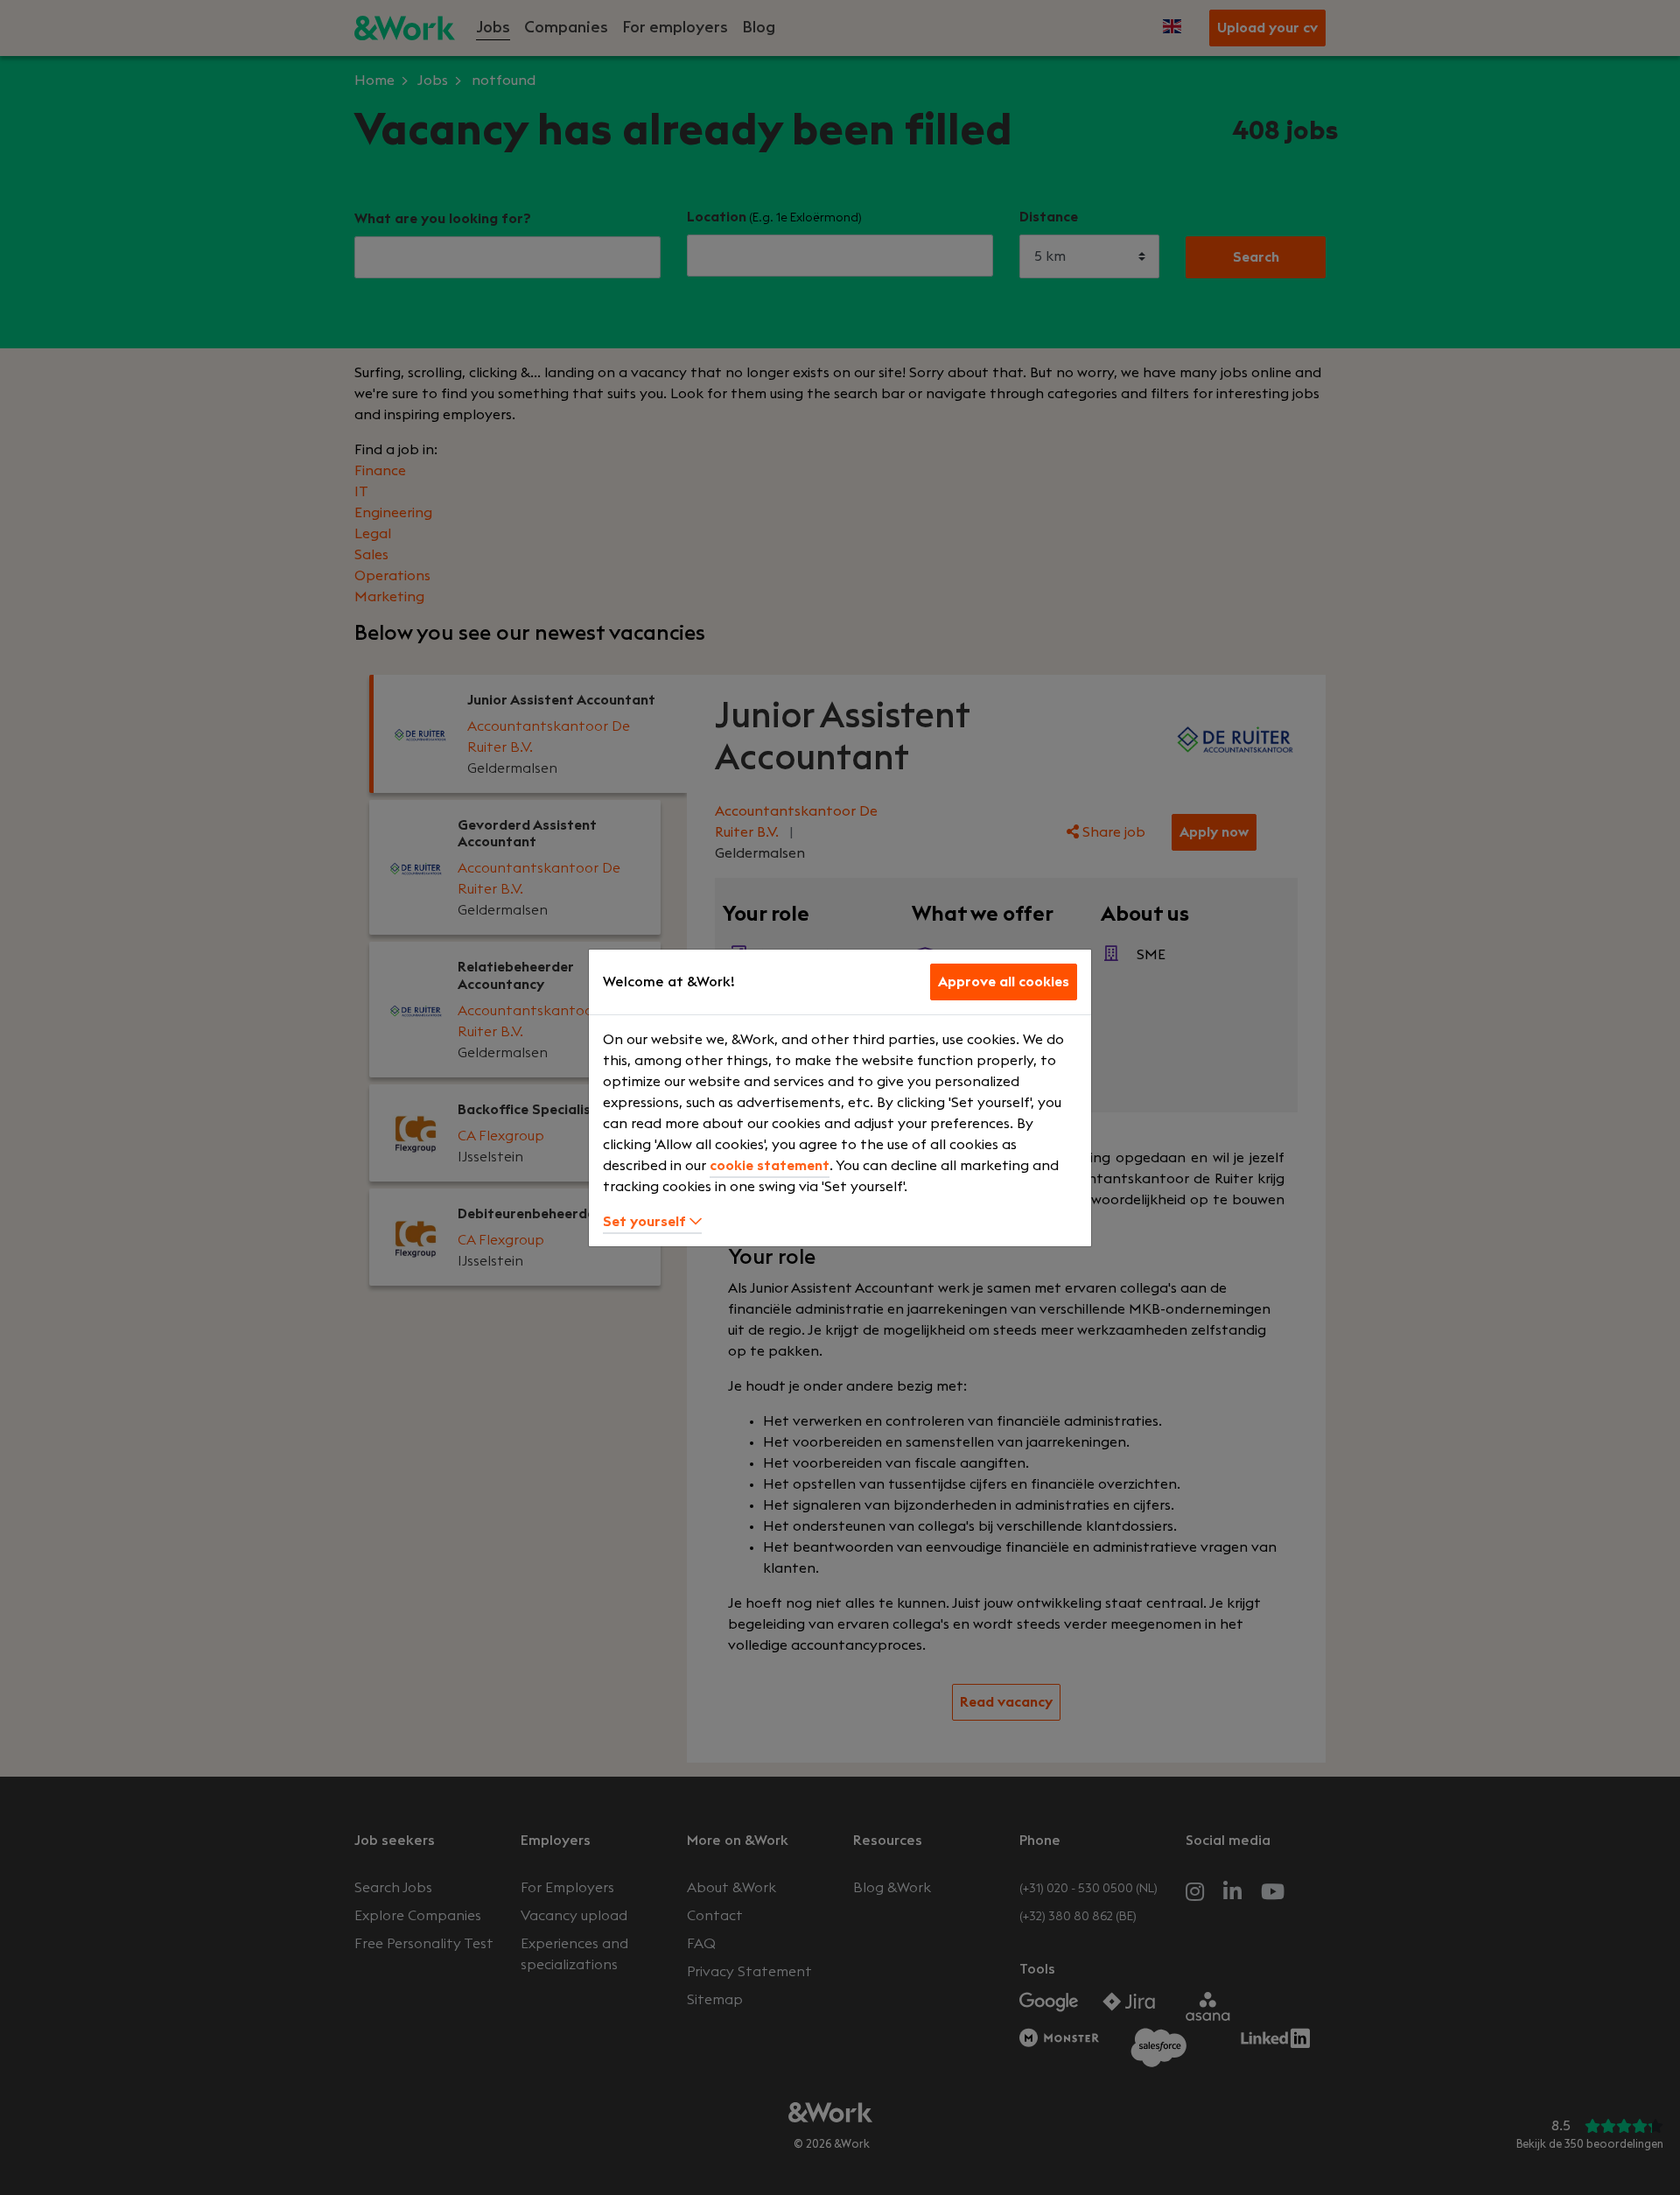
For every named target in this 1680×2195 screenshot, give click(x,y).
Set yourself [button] (646, 1222)
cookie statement (770, 1166)
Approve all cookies (1004, 982)
